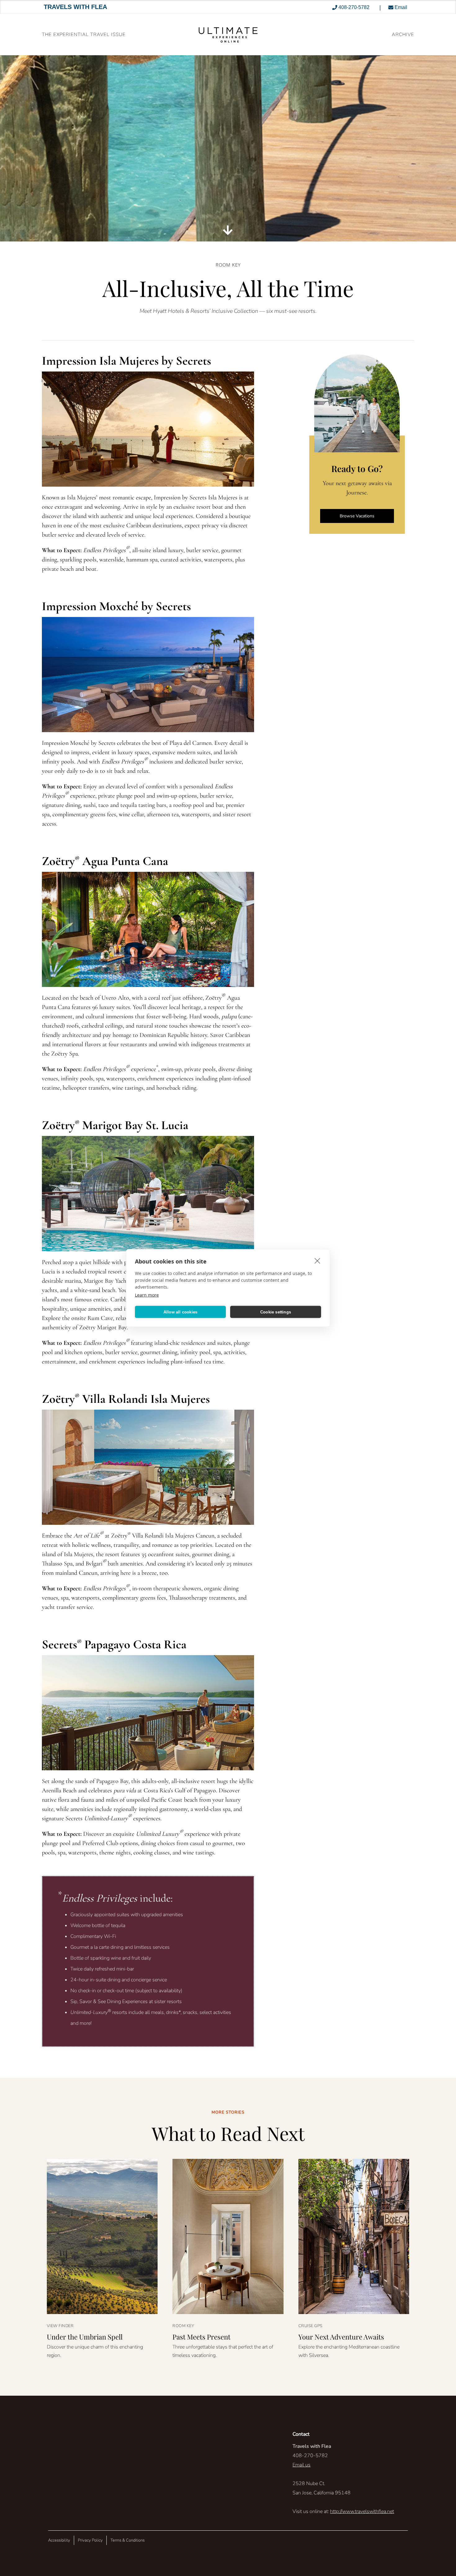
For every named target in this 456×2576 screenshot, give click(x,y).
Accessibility (59, 2540)
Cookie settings (276, 1312)
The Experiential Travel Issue (84, 34)
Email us (302, 2465)
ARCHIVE (403, 34)
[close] (317, 1261)
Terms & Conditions (127, 2540)
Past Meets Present (201, 2337)
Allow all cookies (180, 1312)
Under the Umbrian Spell (85, 2337)
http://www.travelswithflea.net (362, 2511)
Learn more (147, 1295)
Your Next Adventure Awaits (341, 2337)
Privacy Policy (90, 2540)
